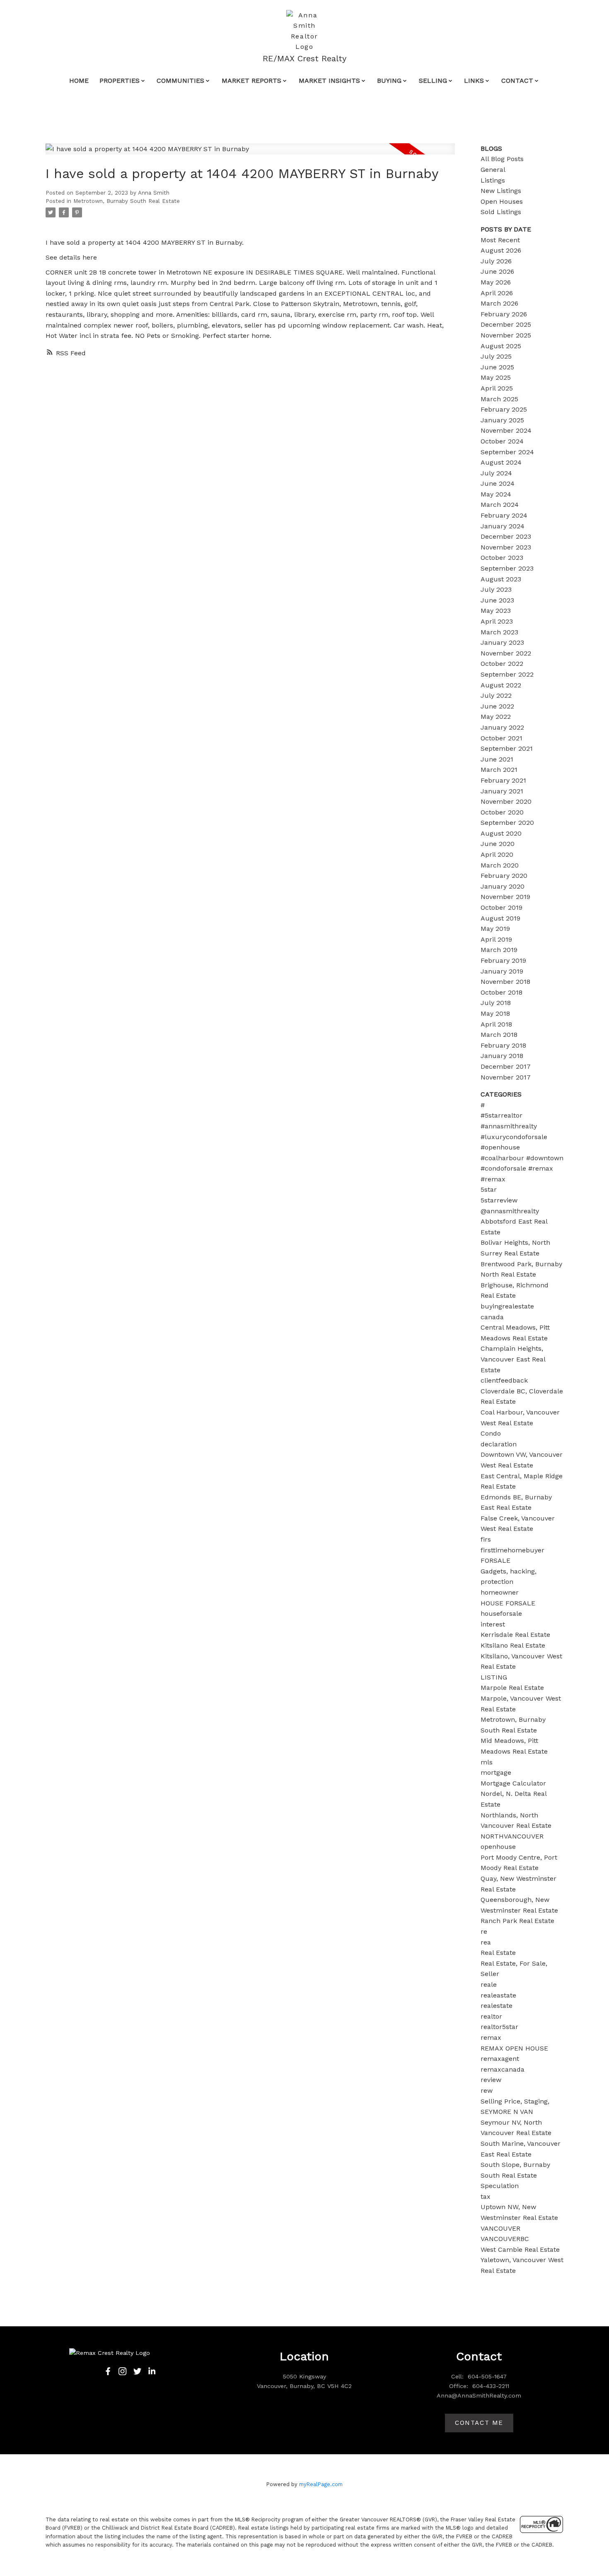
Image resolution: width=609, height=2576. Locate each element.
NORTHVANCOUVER (512, 1836)
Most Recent (500, 240)
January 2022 (502, 727)
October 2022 (502, 664)
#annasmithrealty (509, 1126)
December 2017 (506, 1066)
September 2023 (507, 568)
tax (486, 2196)
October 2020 (502, 812)
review (491, 2080)
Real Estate (498, 1953)
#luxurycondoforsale (514, 1137)
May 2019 (495, 929)
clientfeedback (504, 1380)
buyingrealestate (507, 1306)
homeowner (500, 1592)
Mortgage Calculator (513, 1783)
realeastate (498, 1995)
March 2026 (499, 303)
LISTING (494, 1677)
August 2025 (501, 346)
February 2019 (503, 960)
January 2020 (503, 886)
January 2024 (503, 526)
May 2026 (496, 282)
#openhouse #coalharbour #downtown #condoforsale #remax (522, 1158)
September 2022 (507, 674)
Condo (491, 1433)
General (493, 170)
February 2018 (503, 1045)
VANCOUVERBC (505, 2239)
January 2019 (502, 971)
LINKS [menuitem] (474, 81)
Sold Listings (501, 212)
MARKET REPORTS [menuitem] (251, 81)
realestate (497, 2006)
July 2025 (496, 356)
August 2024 (501, 462)
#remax (493, 1179)
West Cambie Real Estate (520, 2249)
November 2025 (506, 335)
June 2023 (497, 600)
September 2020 (507, 823)
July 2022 (496, 695)
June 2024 (498, 483)
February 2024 (504, 515)
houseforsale (501, 1613)
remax (491, 2037)
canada (492, 1317)
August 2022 (501, 685)
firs (486, 1539)
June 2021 (497, 759)
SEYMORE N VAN (507, 2112)
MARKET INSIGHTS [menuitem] (329, 81)
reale (489, 1984)
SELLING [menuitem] (433, 81)
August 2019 (500, 918)
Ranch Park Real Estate (517, 1921)
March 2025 (499, 399)
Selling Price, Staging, (515, 2101)
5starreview (499, 1200)
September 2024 (507, 452)
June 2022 (497, 706)
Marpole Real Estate (512, 1688)
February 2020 (504, 876)
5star (489, 1189)
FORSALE (495, 1560)
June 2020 (498, 844)
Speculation (500, 2186)
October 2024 (502, 441)
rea (486, 1942)
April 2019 (496, 939)
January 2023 (502, 642)
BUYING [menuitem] (389, 81)
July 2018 (496, 1003)
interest (493, 1624)
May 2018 (495, 1013)
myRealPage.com (321, 2484)
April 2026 (497, 293)
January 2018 (502, 1056)
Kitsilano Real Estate (513, 1645)
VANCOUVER (500, 2228)
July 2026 (496, 261)
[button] (108, 2371)
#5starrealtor (501, 1115)
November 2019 (505, 897)
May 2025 (496, 377)
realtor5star (499, 2027)
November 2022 (506, 653)
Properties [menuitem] (120, 81)
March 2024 (500, 505)
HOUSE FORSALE (508, 1603)
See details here (71, 257)
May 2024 (496, 494)
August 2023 (501, 579)
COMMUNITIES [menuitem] (180, 81)
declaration (499, 1444)
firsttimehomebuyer (512, 1550)
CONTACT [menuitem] (517, 81)
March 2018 (499, 1035)
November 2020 (506, 801)
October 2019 (501, 907)
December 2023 (506, 536)
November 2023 (506, 547)
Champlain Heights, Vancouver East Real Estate (513, 1359)
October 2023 (502, 558)
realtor (491, 2016)
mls (487, 1762)
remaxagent (500, 2059)
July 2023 (496, 589)
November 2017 (506, 1077)
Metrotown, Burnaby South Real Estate (127, 201)
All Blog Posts (502, 159)
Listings (493, 180)
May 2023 (496, 611)
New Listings (501, 191)
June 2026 (497, 271)
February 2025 (504, 409)
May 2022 (496, 717)
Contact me (479, 2423)
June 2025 (497, 367)
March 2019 (499, 950)
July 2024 (496, 473)
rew (487, 2090)
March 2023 (499, 632)
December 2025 (506, 324)
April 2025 (497, 388)
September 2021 (507, 748)
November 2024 (506, 430)
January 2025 (502, 420)
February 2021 (503, 780)
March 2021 (499, 770)
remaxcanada (503, 2069)
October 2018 (501, 992)
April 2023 (497, 621)
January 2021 (502, 791)
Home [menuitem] (79, 81)
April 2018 (496, 1024)
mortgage (496, 1772)
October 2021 (501, 738)
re (484, 1931)
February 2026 (504, 314)
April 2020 (497, 854)
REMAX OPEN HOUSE (514, 2048)
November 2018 (505, 982)
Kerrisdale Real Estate (515, 1635)
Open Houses (502, 201)
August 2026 (501, 250)
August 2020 (501, 833)
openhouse (498, 1847)
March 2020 (500, 865)
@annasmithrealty (510, 1211)
